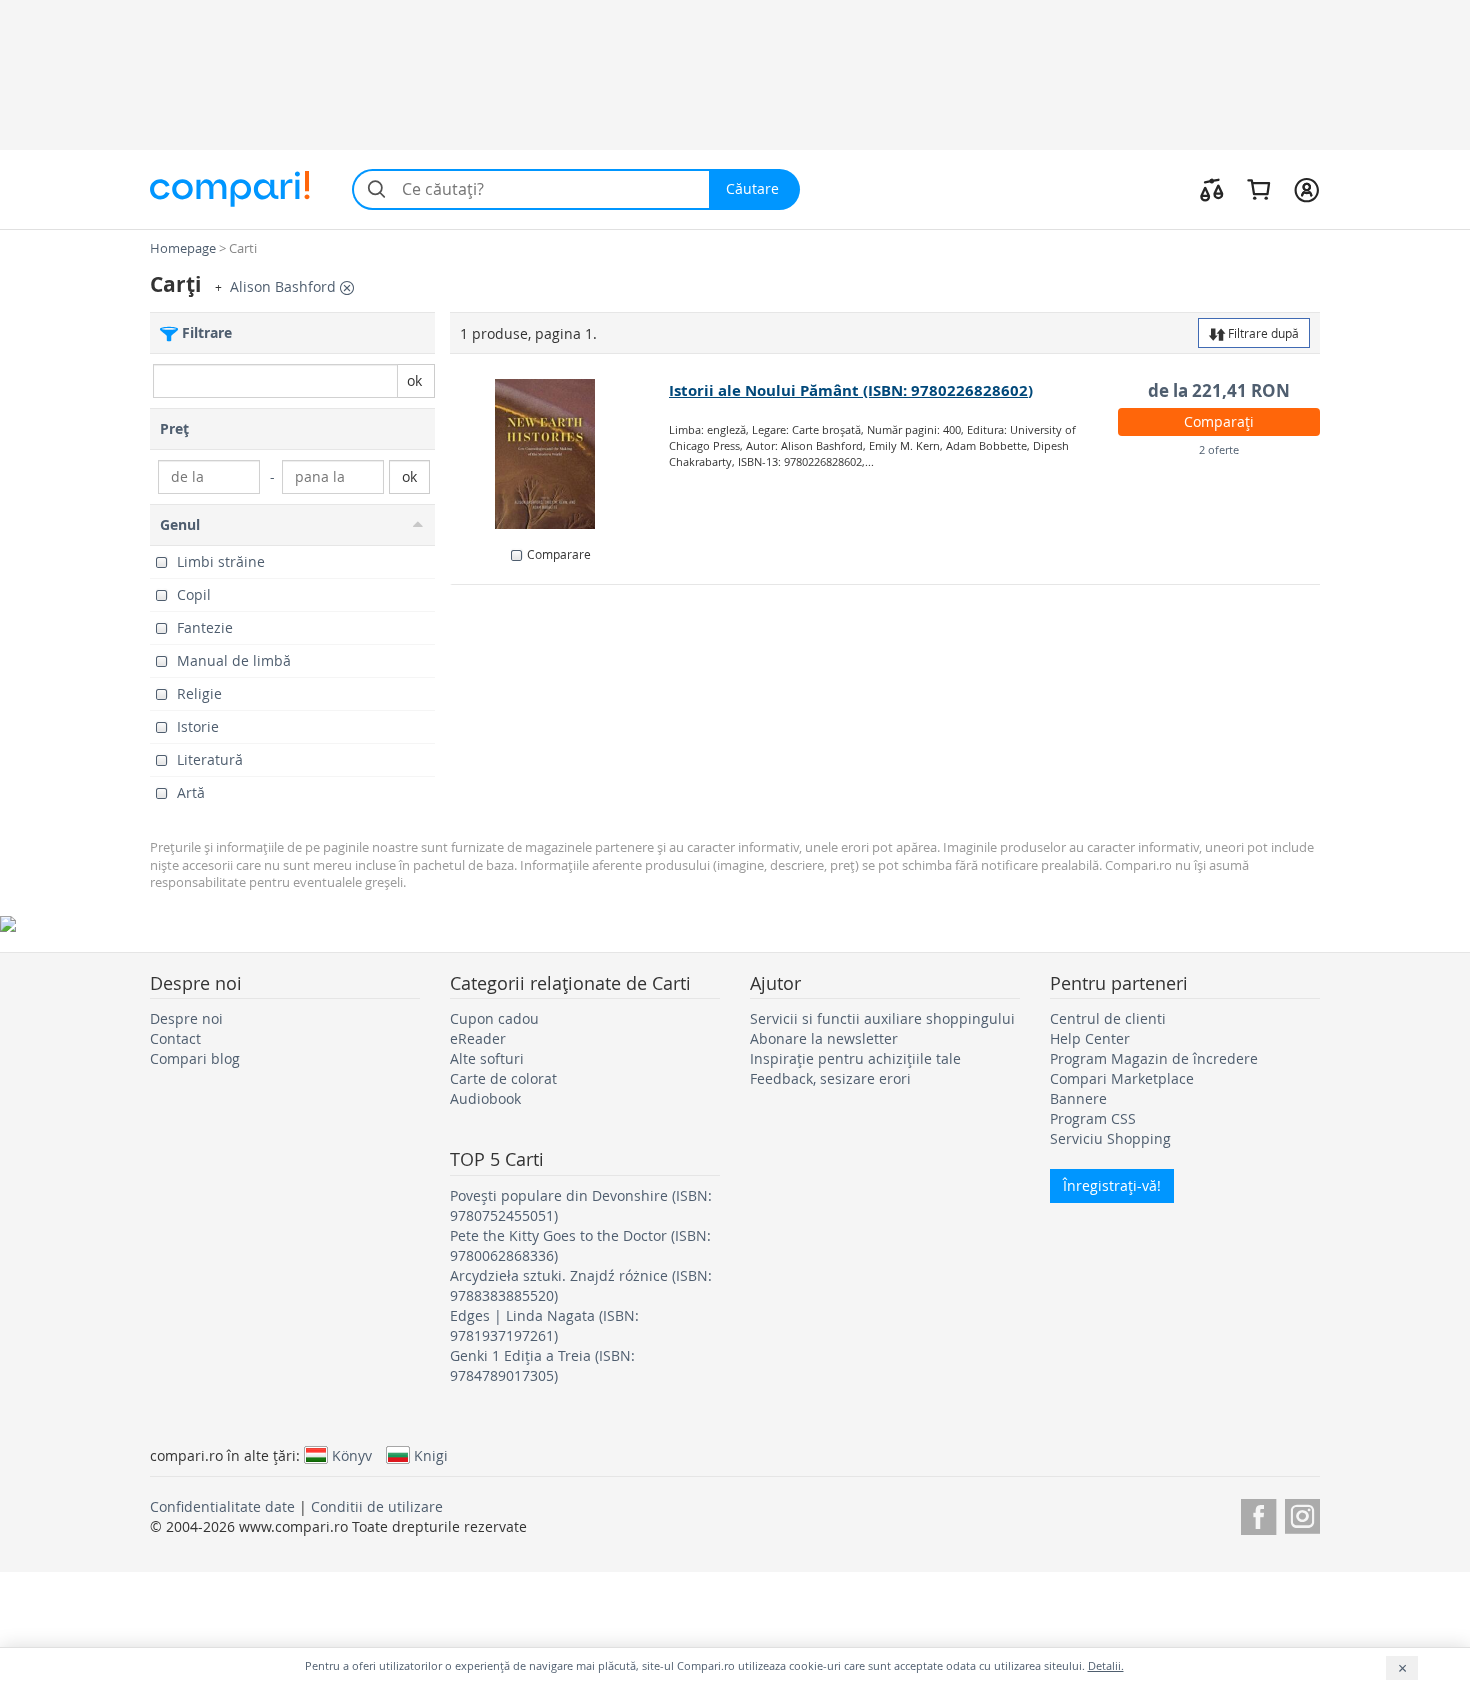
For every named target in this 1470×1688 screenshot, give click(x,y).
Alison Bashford (285, 286)
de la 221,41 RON (1219, 390)
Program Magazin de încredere (1154, 1058)
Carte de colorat (503, 1078)
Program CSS (1093, 1118)
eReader (478, 1038)
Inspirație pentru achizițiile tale (855, 1058)
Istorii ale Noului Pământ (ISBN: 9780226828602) (851, 390)
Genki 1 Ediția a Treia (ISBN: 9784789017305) (542, 1365)
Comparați (1219, 421)
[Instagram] (1302, 1513)
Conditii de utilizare (377, 1506)
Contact (175, 1038)
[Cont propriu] (1306, 189)
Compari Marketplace (1122, 1078)
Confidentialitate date (222, 1506)
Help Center (1090, 1038)
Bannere (1078, 1098)
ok (414, 380)
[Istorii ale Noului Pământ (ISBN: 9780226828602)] (560, 454)
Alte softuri (487, 1058)
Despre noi (186, 1018)
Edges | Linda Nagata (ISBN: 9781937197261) (544, 1325)
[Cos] (1258, 189)
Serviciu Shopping (1110, 1138)
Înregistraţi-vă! (1112, 1185)
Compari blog (195, 1058)
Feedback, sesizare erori (830, 1078)
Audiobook (485, 1098)
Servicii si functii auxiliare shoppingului (882, 1018)
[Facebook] (1258, 1513)
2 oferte (1219, 449)
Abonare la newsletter (824, 1038)
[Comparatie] (1212, 189)
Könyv (352, 1455)
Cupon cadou (494, 1018)
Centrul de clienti (1108, 1018)
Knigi (431, 1455)
